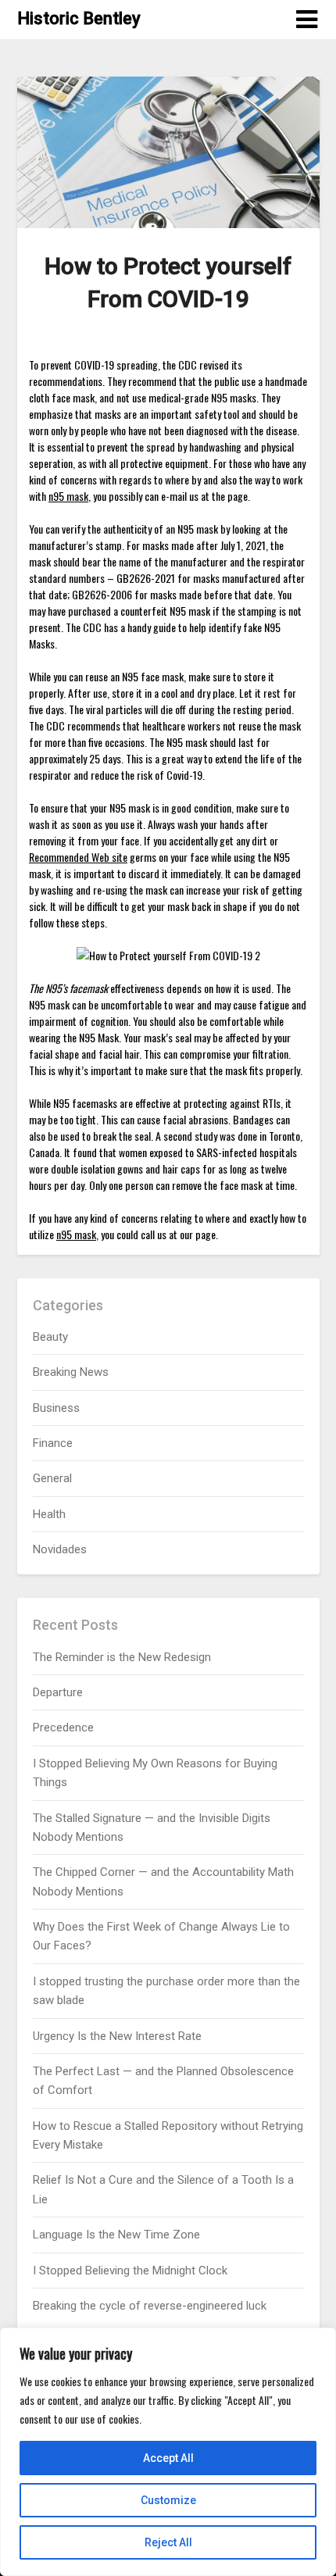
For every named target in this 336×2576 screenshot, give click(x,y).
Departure (58, 1692)
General (52, 1478)
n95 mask (68, 496)
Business (56, 1408)
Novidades (60, 1549)
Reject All (168, 2542)
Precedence (63, 1727)
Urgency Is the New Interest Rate (117, 2036)
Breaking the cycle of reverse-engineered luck (150, 2306)
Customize (168, 2500)
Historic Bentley (79, 18)
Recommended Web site (78, 857)
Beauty (50, 1337)
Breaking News (71, 1372)
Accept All (168, 2458)
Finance (53, 1443)
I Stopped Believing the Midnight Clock (130, 2271)
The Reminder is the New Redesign (122, 1657)
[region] (168, 2452)
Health (49, 1514)
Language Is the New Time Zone (116, 2235)
